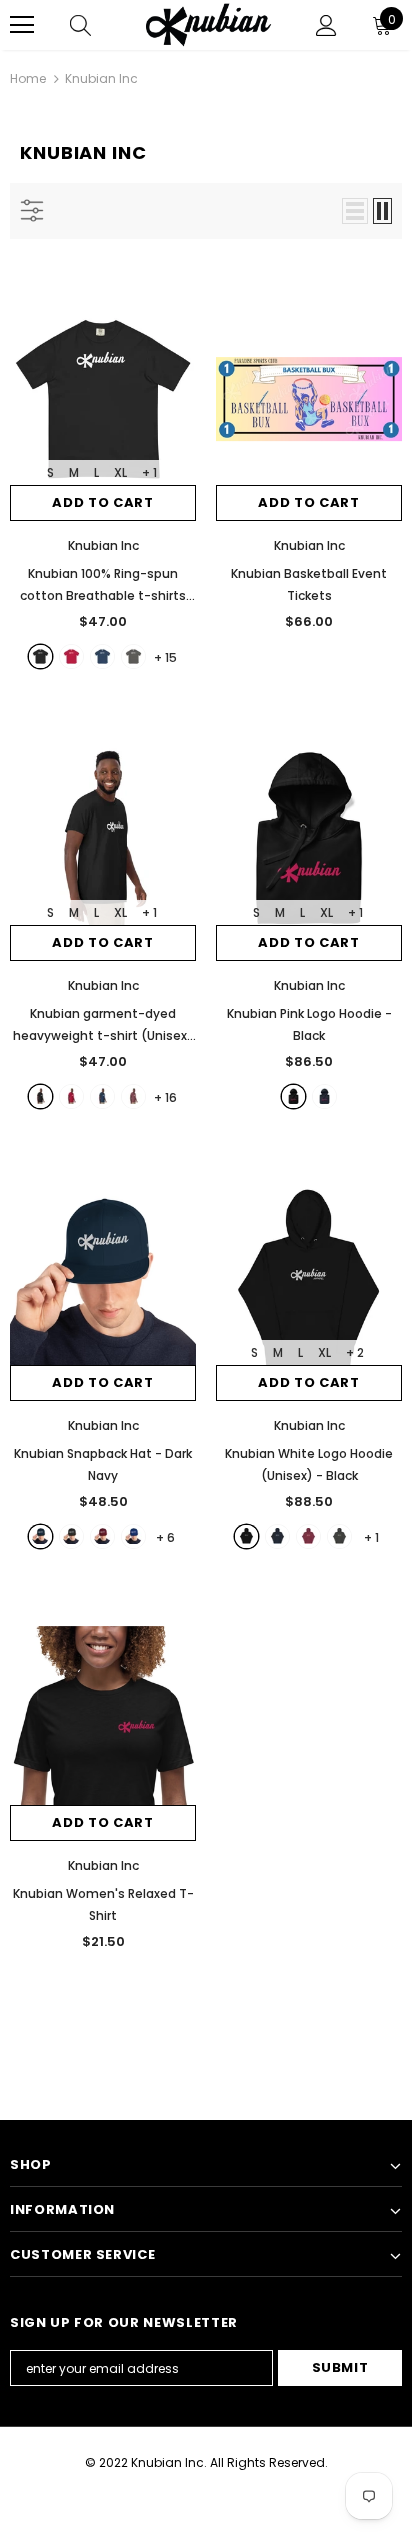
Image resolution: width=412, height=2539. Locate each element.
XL (120, 472)
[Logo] (209, 24)
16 (165, 1097)
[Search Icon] (80, 25)
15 (165, 657)
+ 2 (355, 1352)
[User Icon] (326, 25)
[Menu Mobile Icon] (22, 25)
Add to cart (102, 502)
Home (28, 78)
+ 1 (149, 472)
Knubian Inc (101, 78)
